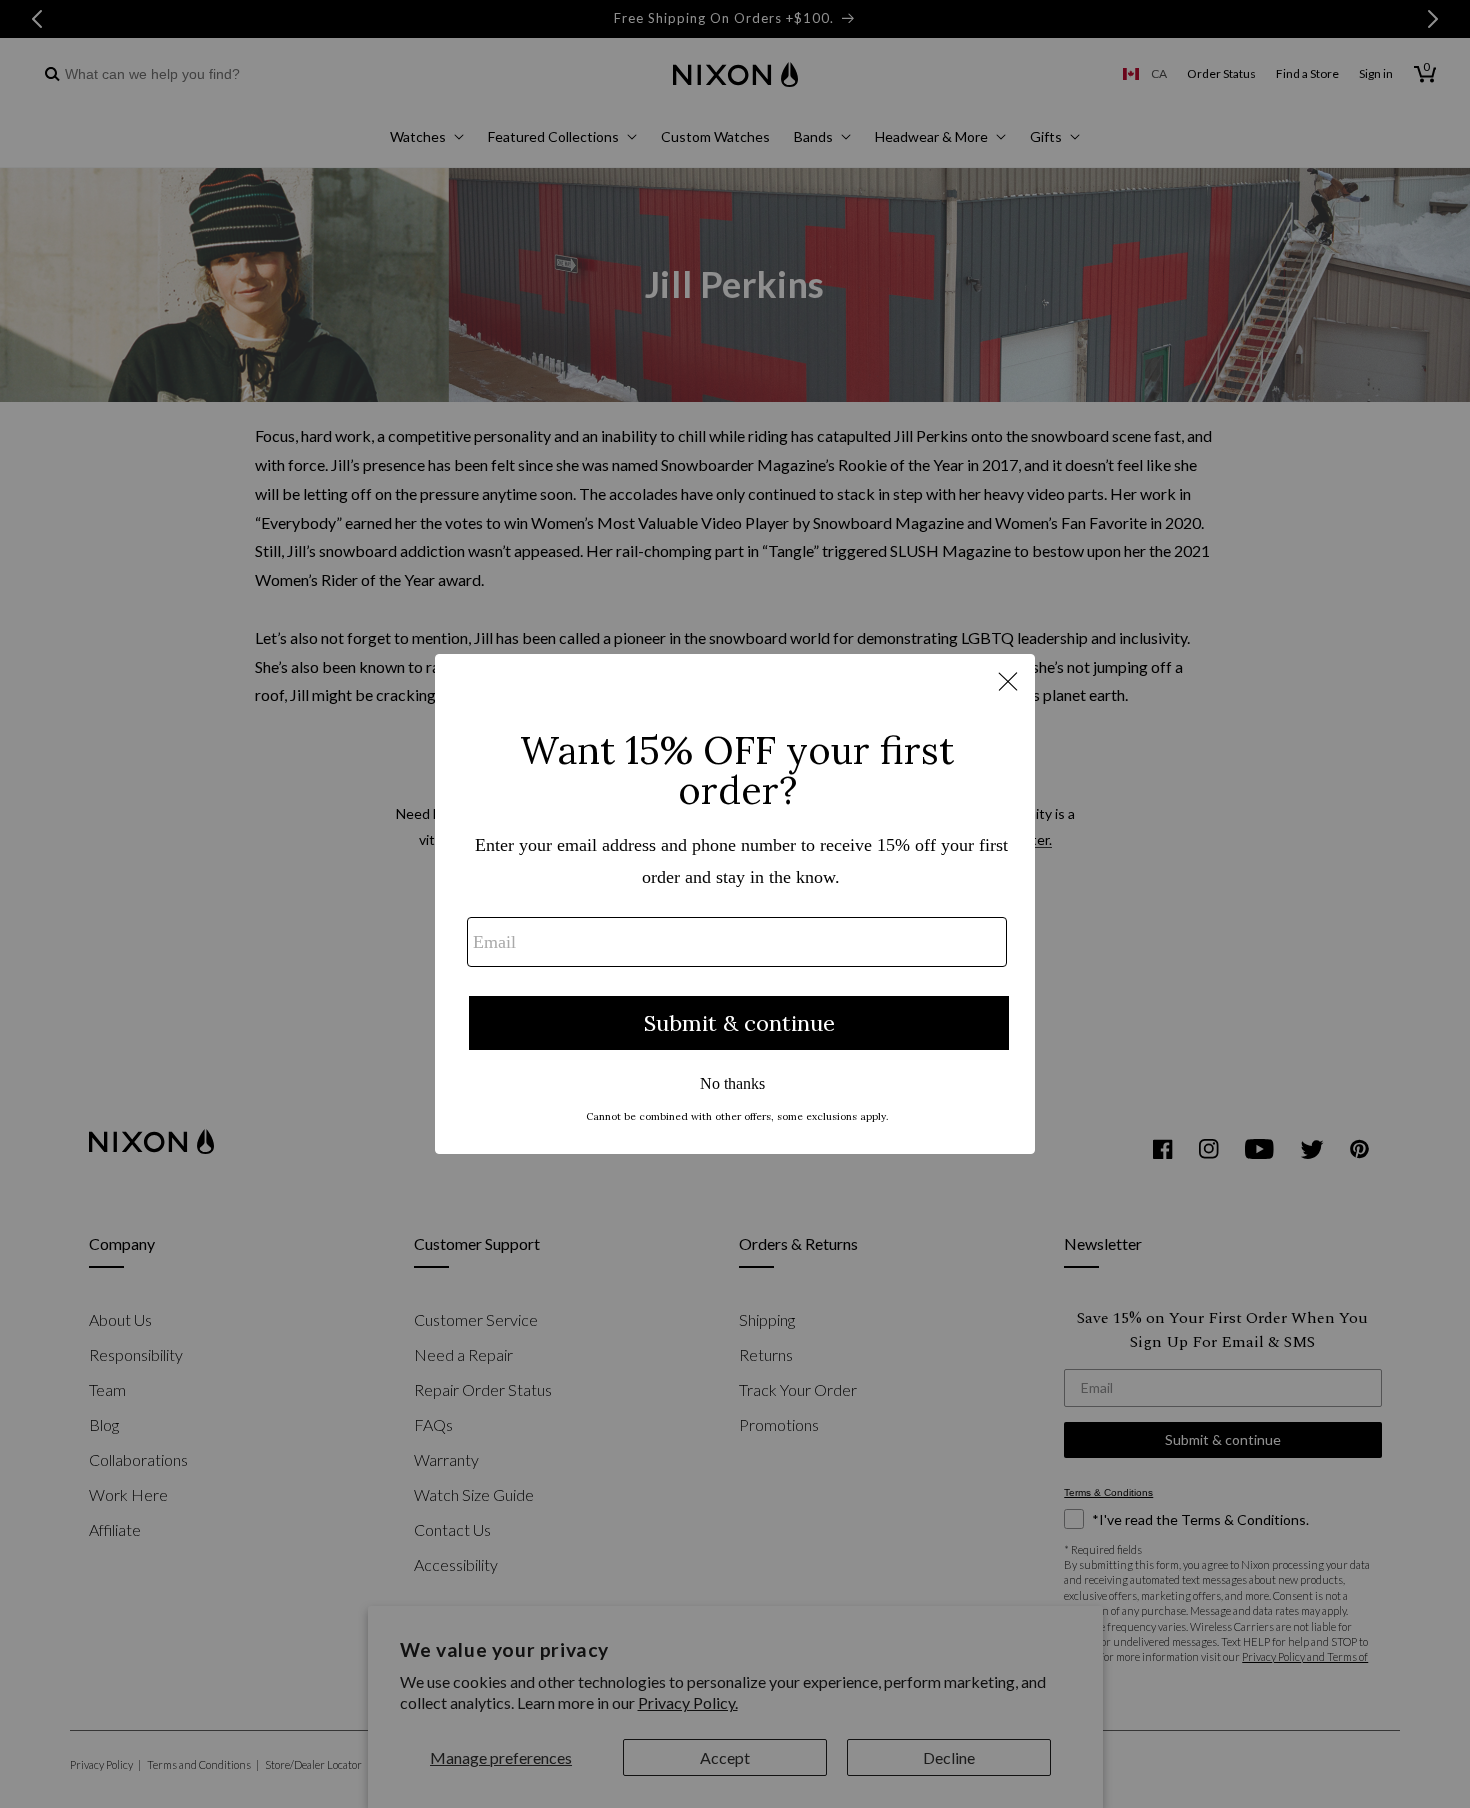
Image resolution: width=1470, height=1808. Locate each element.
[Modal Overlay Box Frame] (735, 904)
